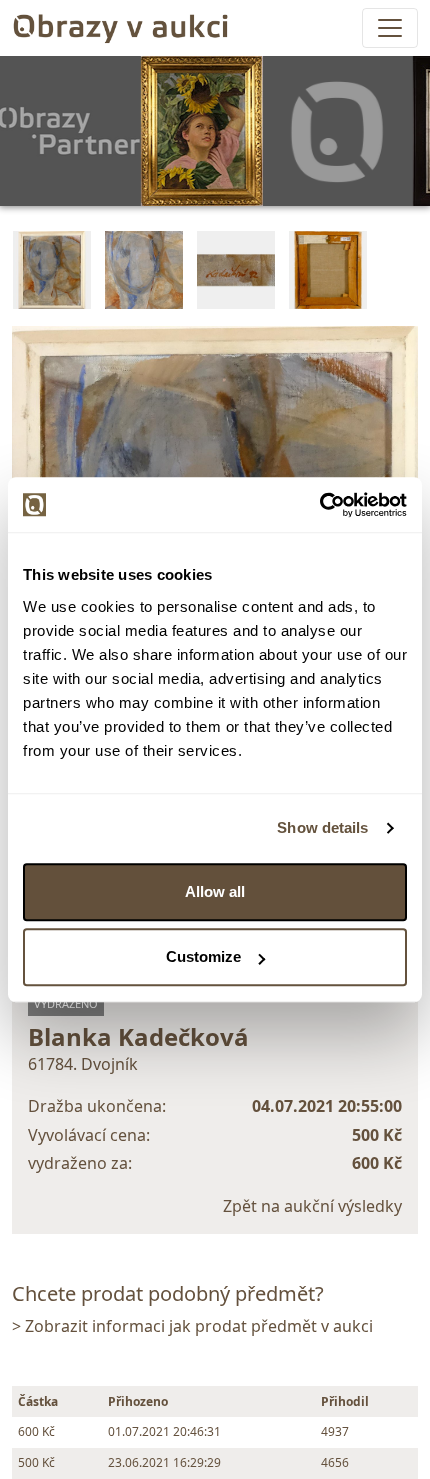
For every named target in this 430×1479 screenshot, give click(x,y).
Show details (322, 827)
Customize (203, 956)
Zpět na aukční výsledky (312, 1206)
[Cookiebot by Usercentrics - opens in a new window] (319, 505)
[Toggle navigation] (390, 28)
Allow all (215, 891)
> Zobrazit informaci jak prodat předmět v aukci (192, 1326)
